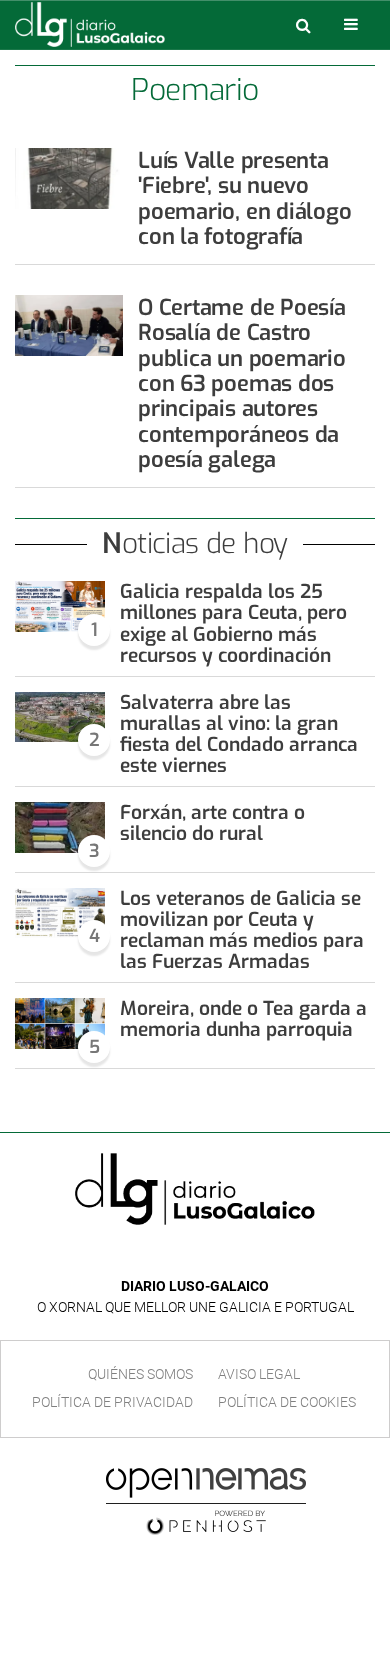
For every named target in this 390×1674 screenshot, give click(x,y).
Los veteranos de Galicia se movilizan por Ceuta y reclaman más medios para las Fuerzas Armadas (242, 930)
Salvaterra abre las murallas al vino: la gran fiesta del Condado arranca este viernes (239, 734)
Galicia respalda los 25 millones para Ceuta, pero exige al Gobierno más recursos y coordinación (233, 623)
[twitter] (209, 1256)
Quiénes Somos (140, 1374)
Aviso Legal (259, 1374)
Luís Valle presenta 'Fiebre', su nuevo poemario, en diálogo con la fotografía (245, 198)
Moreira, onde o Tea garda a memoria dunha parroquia (243, 1019)
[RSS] (241, 1256)
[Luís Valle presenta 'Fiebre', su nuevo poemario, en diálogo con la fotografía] (69, 178)
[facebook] (179, 1256)
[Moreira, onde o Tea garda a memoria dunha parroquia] (60, 1023)
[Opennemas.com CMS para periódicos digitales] (206, 1500)
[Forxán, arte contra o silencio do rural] (60, 827)
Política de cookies (287, 1402)
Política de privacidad (112, 1402)
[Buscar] (303, 25)
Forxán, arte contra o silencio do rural (212, 823)
